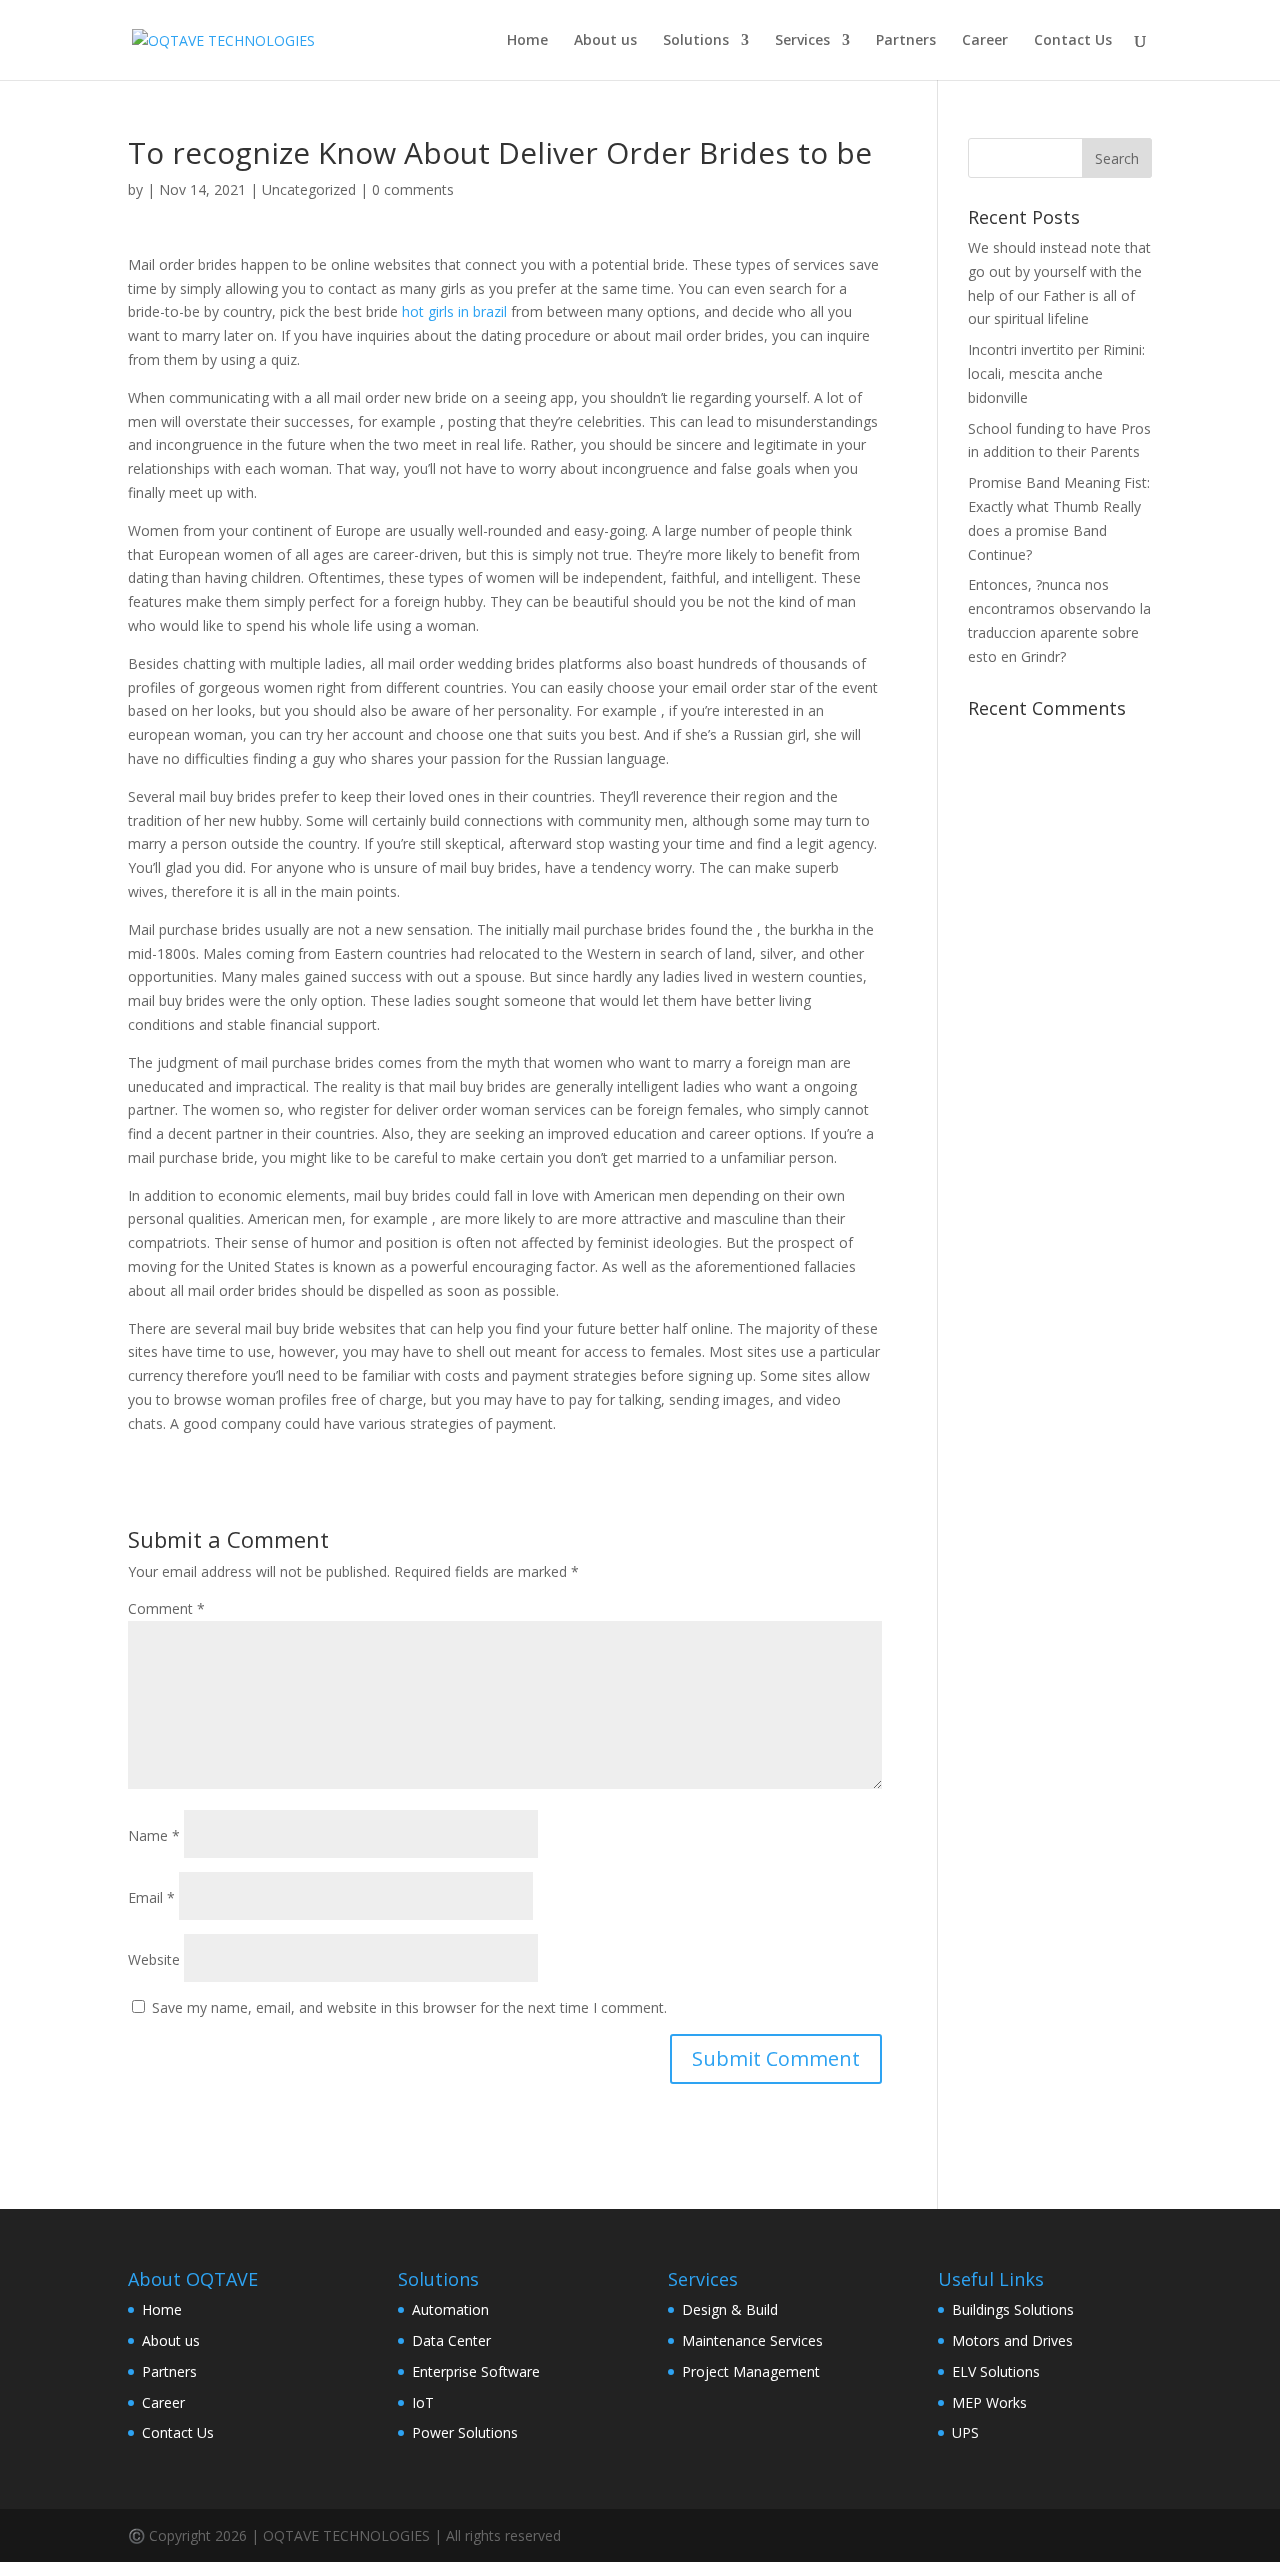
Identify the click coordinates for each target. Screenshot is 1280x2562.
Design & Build (730, 2309)
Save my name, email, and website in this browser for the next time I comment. (409, 2007)
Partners (906, 41)
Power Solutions (465, 2432)
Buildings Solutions (1013, 2309)
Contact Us (1073, 41)
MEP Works (989, 2402)
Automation (450, 2309)
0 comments (413, 189)
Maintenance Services (752, 2340)
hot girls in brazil (454, 311)
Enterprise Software (476, 2371)
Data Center (451, 2340)
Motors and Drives (1012, 2340)
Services (802, 41)
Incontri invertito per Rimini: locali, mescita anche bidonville (1056, 373)
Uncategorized (309, 189)
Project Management (751, 2371)
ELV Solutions (996, 2371)
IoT (423, 2402)
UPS (965, 2432)
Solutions (696, 41)
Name (154, 1835)
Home (527, 41)
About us (605, 41)
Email (151, 1897)
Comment (166, 1608)
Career (985, 41)
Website (154, 1959)
